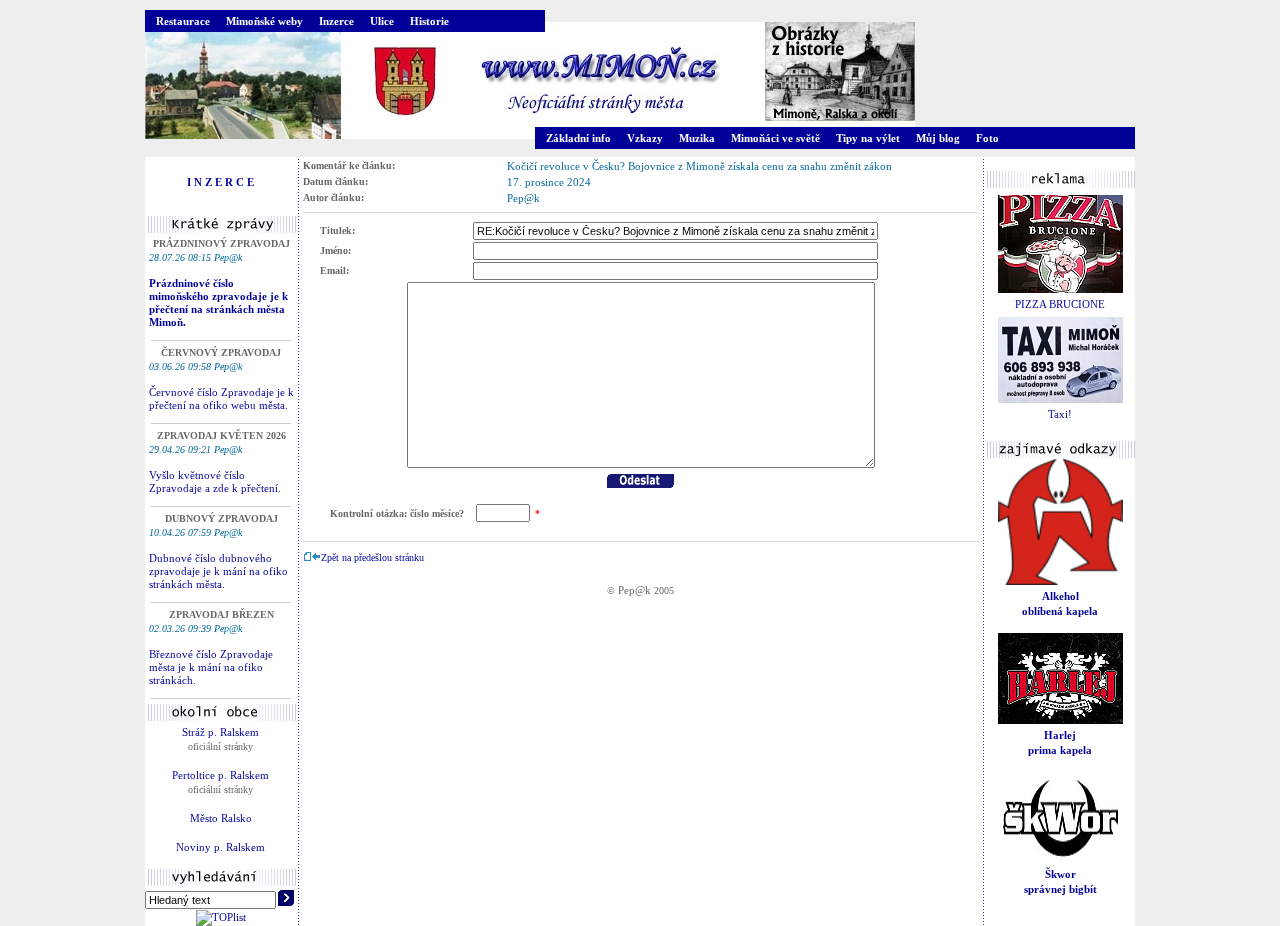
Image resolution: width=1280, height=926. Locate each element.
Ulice (382, 21)
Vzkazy (645, 138)
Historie (429, 21)
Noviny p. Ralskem (220, 847)
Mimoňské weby (264, 21)
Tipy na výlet (868, 138)
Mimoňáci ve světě (775, 138)
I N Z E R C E (220, 182)
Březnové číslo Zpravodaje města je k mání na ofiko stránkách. (211, 667)
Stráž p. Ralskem (220, 732)
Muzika (697, 138)
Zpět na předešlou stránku (372, 557)
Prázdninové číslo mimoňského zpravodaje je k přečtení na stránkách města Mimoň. (218, 302)
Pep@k (634, 590)
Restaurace (183, 21)
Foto (987, 138)
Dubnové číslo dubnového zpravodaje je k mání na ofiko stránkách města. (218, 571)
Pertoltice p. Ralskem (220, 775)
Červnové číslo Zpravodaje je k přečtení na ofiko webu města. (221, 398)
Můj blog (938, 138)
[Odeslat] (640, 484)
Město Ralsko (221, 818)
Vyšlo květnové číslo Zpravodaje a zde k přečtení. (215, 481)
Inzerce (336, 21)
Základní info (578, 138)
